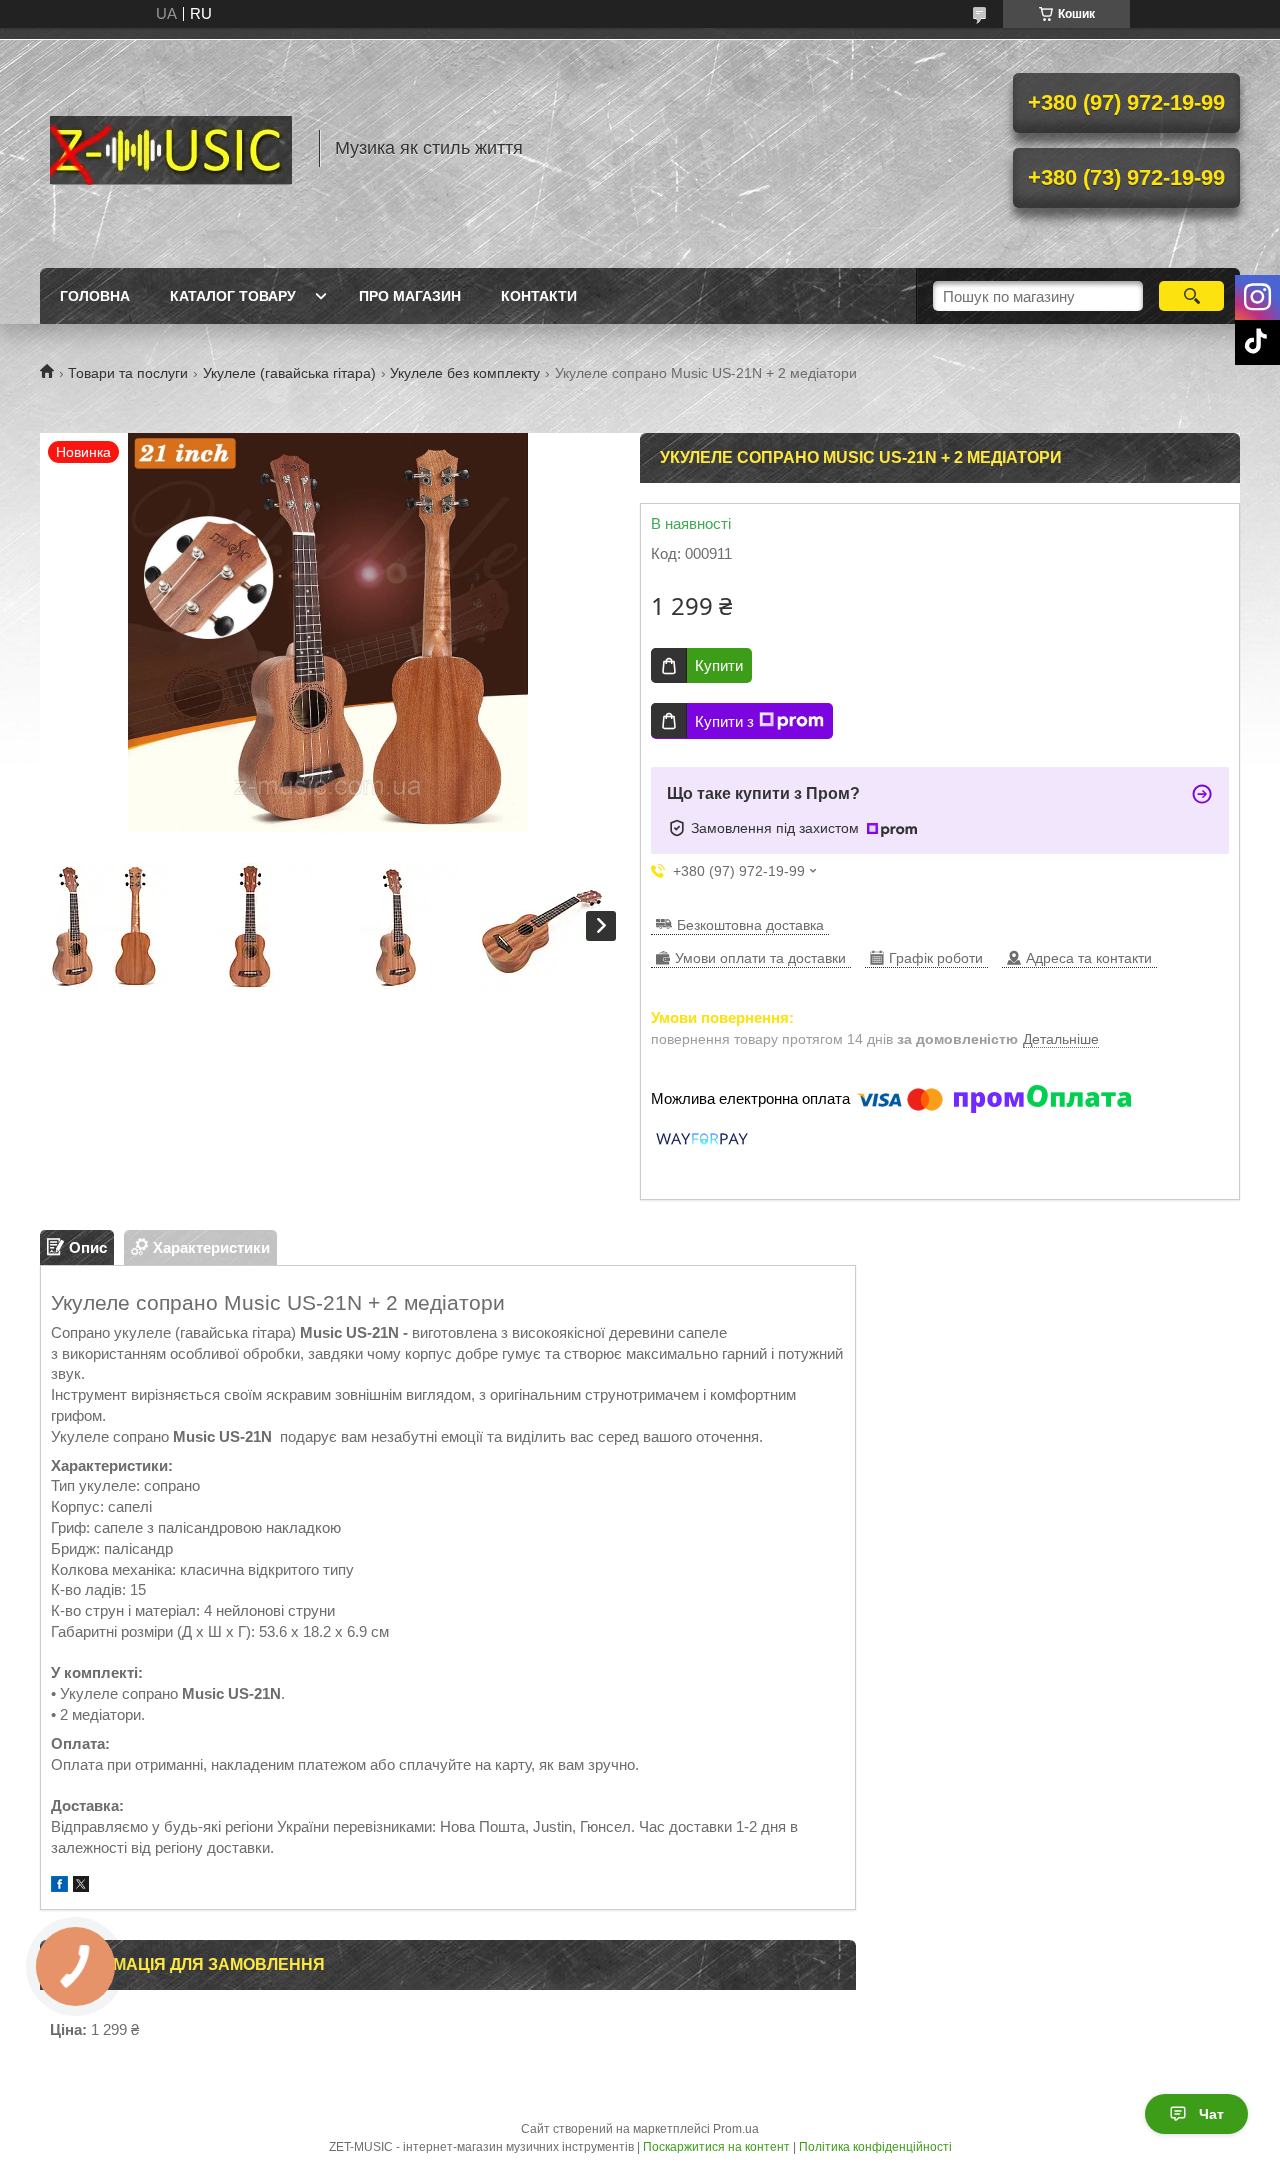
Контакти (539, 296)
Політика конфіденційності (875, 2147)
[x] (81, 1886)
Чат (1211, 2114)
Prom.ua (736, 2129)
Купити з (724, 721)
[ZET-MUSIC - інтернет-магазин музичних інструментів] (170, 148)
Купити (719, 665)
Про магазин (410, 296)
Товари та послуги (128, 373)
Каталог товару (233, 296)
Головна (95, 296)
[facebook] (59, 1886)
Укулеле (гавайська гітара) (289, 373)
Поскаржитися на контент (716, 2147)
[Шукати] (1191, 296)
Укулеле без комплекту (465, 373)
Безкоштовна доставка (750, 925)
